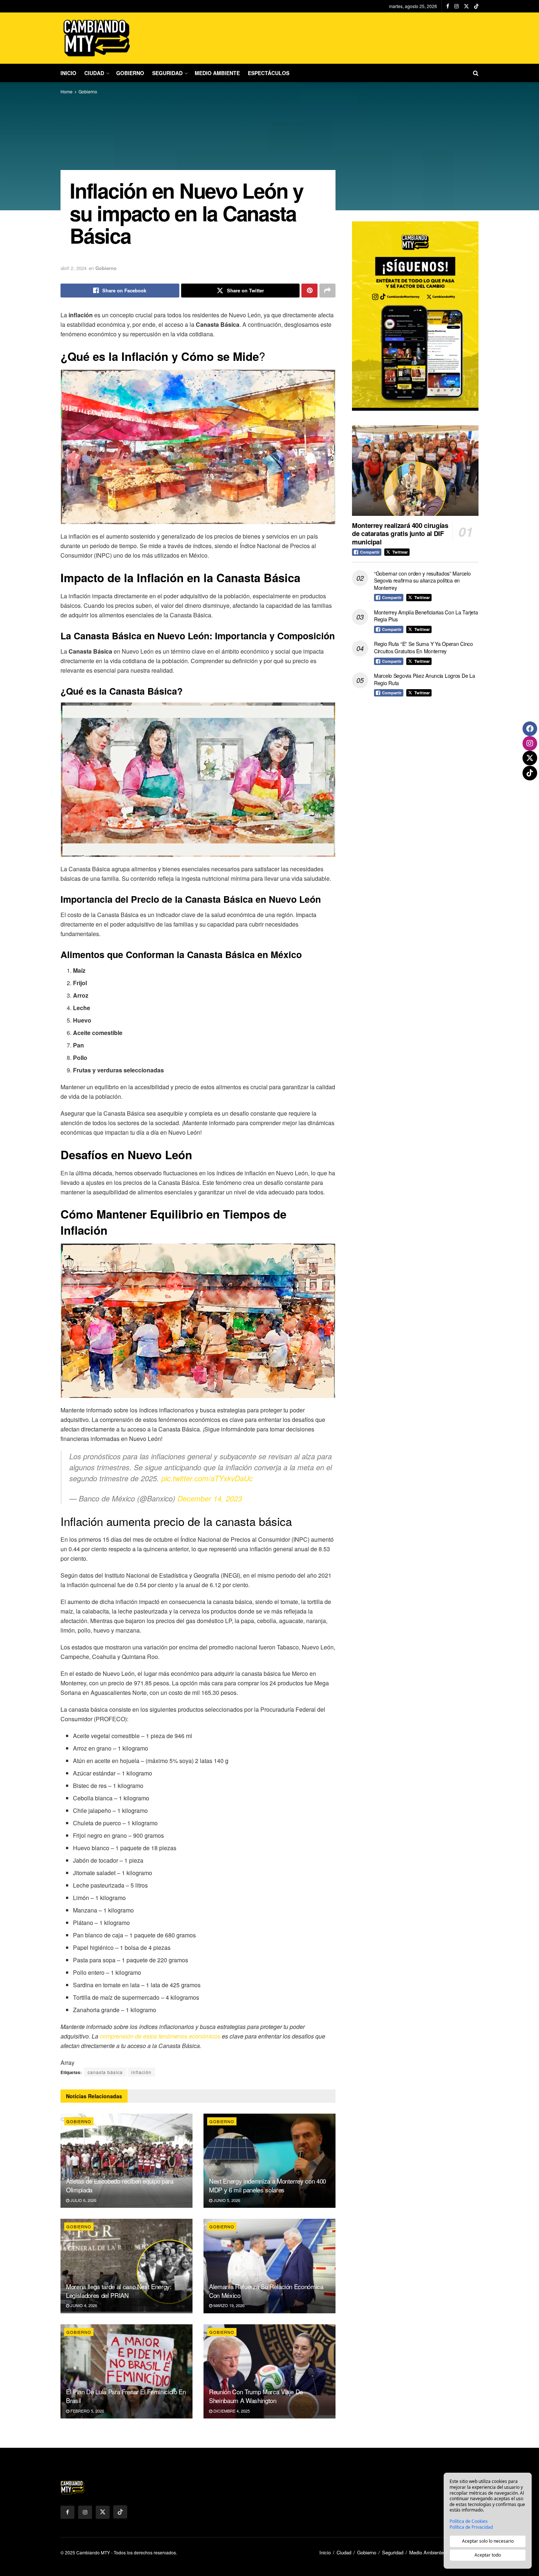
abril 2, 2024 (74, 268)
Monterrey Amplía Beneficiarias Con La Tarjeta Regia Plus (426, 616)
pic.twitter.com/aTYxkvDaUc (207, 1478)
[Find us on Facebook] (448, 6)
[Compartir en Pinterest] (309, 291)
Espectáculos (269, 73)
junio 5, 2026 (226, 2200)
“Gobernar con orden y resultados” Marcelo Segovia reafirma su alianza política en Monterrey (422, 581)
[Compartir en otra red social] (327, 291)
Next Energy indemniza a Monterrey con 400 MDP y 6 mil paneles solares (267, 2185)
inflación (141, 2072)
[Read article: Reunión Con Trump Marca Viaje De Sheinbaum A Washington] (269, 2371)
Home (67, 91)
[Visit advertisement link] (415, 316)
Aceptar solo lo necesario (488, 2541)
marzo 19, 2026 (228, 2305)
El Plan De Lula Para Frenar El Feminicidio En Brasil (126, 2396)
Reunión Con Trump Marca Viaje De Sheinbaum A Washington (256, 2396)
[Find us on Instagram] (456, 6)
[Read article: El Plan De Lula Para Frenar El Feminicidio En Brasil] (126, 2371)
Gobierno (130, 73)
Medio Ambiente (217, 73)
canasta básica (105, 2072)
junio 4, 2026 (83, 2305)
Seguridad (167, 73)
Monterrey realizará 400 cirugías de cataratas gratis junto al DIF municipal (400, 534)
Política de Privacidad (471, 2527)
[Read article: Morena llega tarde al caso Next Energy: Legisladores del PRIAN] (126, 2266)
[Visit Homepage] (97, 38)
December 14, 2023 (210, 1498)
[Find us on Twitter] (466, 6)
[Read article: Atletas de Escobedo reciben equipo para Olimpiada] (126, 2161)
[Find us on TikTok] (476, 6)
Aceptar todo (488, 2555)
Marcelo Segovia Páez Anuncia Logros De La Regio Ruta (425, 679)
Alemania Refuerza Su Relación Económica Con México (266, 2291)
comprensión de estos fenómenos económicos (160, 2036)
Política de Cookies (469, 2521)
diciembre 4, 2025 (231, 2411)
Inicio (68, 73)
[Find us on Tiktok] (120, 2512)
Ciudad (94, 73)
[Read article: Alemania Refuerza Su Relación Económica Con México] (269, 2266)
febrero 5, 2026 (87, 2411)
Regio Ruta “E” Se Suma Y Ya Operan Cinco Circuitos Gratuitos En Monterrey (423, 647)
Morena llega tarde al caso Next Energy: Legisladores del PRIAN (119, 2291)
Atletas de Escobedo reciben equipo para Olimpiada (120, 2185)
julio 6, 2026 (83, 2200)
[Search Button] (476, 73)
